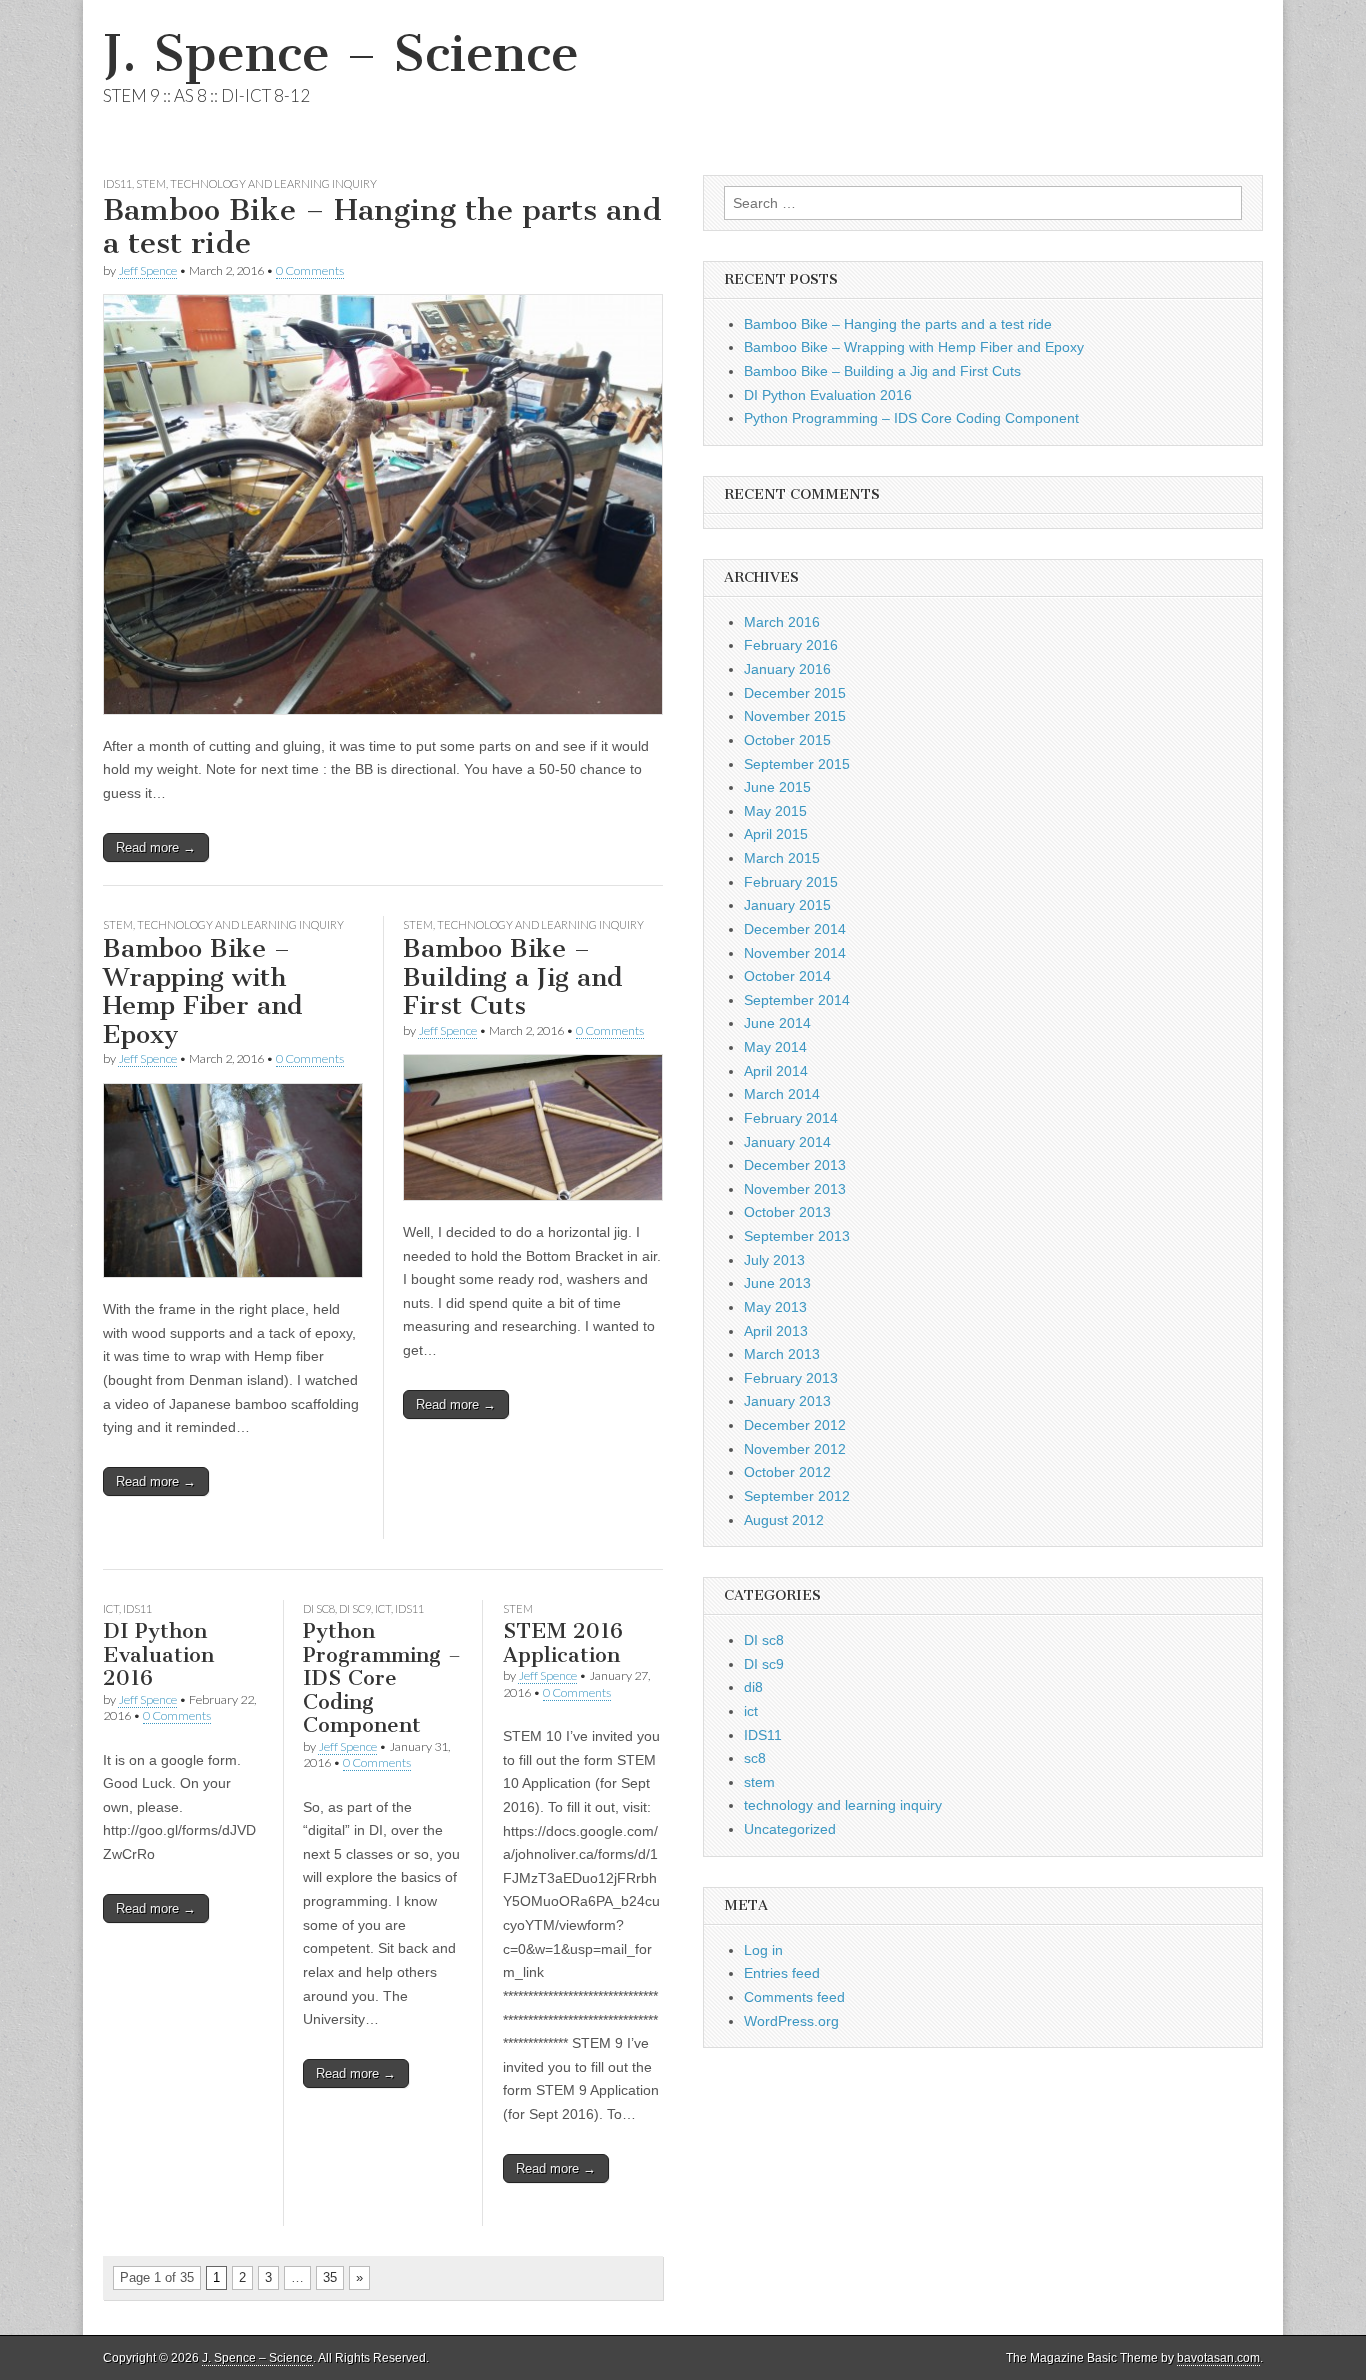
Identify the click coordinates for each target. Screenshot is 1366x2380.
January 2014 (787, 1142)
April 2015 (776, 834)
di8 (753, 1687)
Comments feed (794, 1997)
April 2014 (776, 1071)
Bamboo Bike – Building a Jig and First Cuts (512, 977)
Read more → (156, 847)
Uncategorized (790, 1829)
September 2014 (797, 1000)
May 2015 (775, 811)
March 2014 (782, 1094)
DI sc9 (355, 1608)
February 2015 (791, 882)
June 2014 (777, 1023)
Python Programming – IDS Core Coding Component (382, 1677)
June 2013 (777, 1283)
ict (111, 1608)
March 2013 (782, 1354)
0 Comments (310, 270)
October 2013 (787, 1212)
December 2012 (795, 1425)
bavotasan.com (1218, 2358)
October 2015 (787, 740)
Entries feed (782, 1973)
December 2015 (795, 693)
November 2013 (795, 1189)
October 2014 (787, 976)
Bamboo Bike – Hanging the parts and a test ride (382, 227)
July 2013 (774, 1260)
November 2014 (795, 953)
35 (330, 2277)
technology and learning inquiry (273, 183)
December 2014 (795, 929)
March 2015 (782, 858)
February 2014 (791, 1118)
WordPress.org (791, 2021)
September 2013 (797, 1236)
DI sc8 (319, 1608)
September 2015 (797, 764)
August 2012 (784, 1520)
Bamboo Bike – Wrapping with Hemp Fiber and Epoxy (202, 991)
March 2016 (782, 622)
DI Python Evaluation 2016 (158, 1654)
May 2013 (775, 1307)
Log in (763, 1950)
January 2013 (787, 1401)
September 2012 (797, 1496)
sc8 (755, 1758)
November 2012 (795, 1449)
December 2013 (795, 1165)
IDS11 (117, 183)
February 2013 (791, 1378)
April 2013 (776, 1331)
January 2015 (787, 905)
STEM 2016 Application (563, 1642)
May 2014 (775, 1047)
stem (151, 183)
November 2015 (795, 716)
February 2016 (791, 645)
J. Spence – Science (341, 53)
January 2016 (787, 669)
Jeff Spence (147, 270)
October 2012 (787, 1472)
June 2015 (777, 787)
